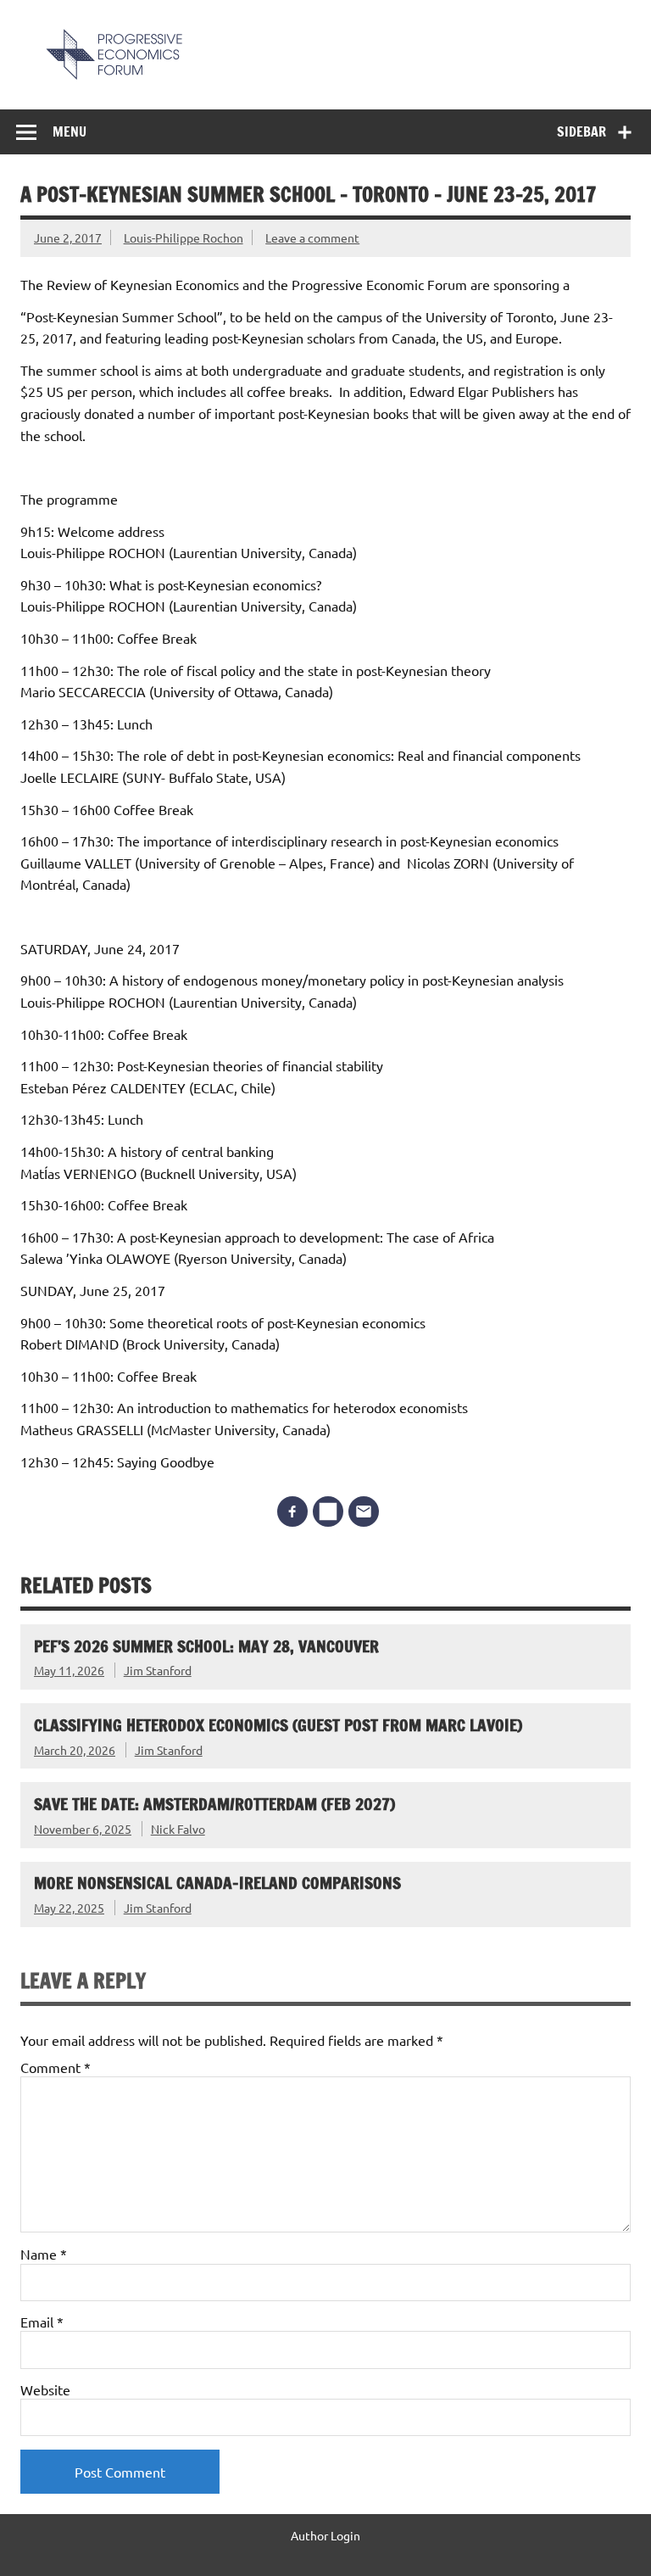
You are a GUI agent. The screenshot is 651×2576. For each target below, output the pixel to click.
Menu (70, 131)
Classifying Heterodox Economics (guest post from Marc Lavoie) (278, 1725)
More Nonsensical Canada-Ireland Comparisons (217, 1883)
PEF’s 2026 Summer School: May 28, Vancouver (206, 1646)
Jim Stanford (158, 1670)
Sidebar (581, 131)
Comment (56, 2067)
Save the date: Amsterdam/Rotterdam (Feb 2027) (214, 1804)
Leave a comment (312, 237)
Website (45, 2389)
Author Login (325, 2535)
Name (44, 2254)
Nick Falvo (178, 1829)
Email (42, 2322)
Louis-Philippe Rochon (184, 237)
